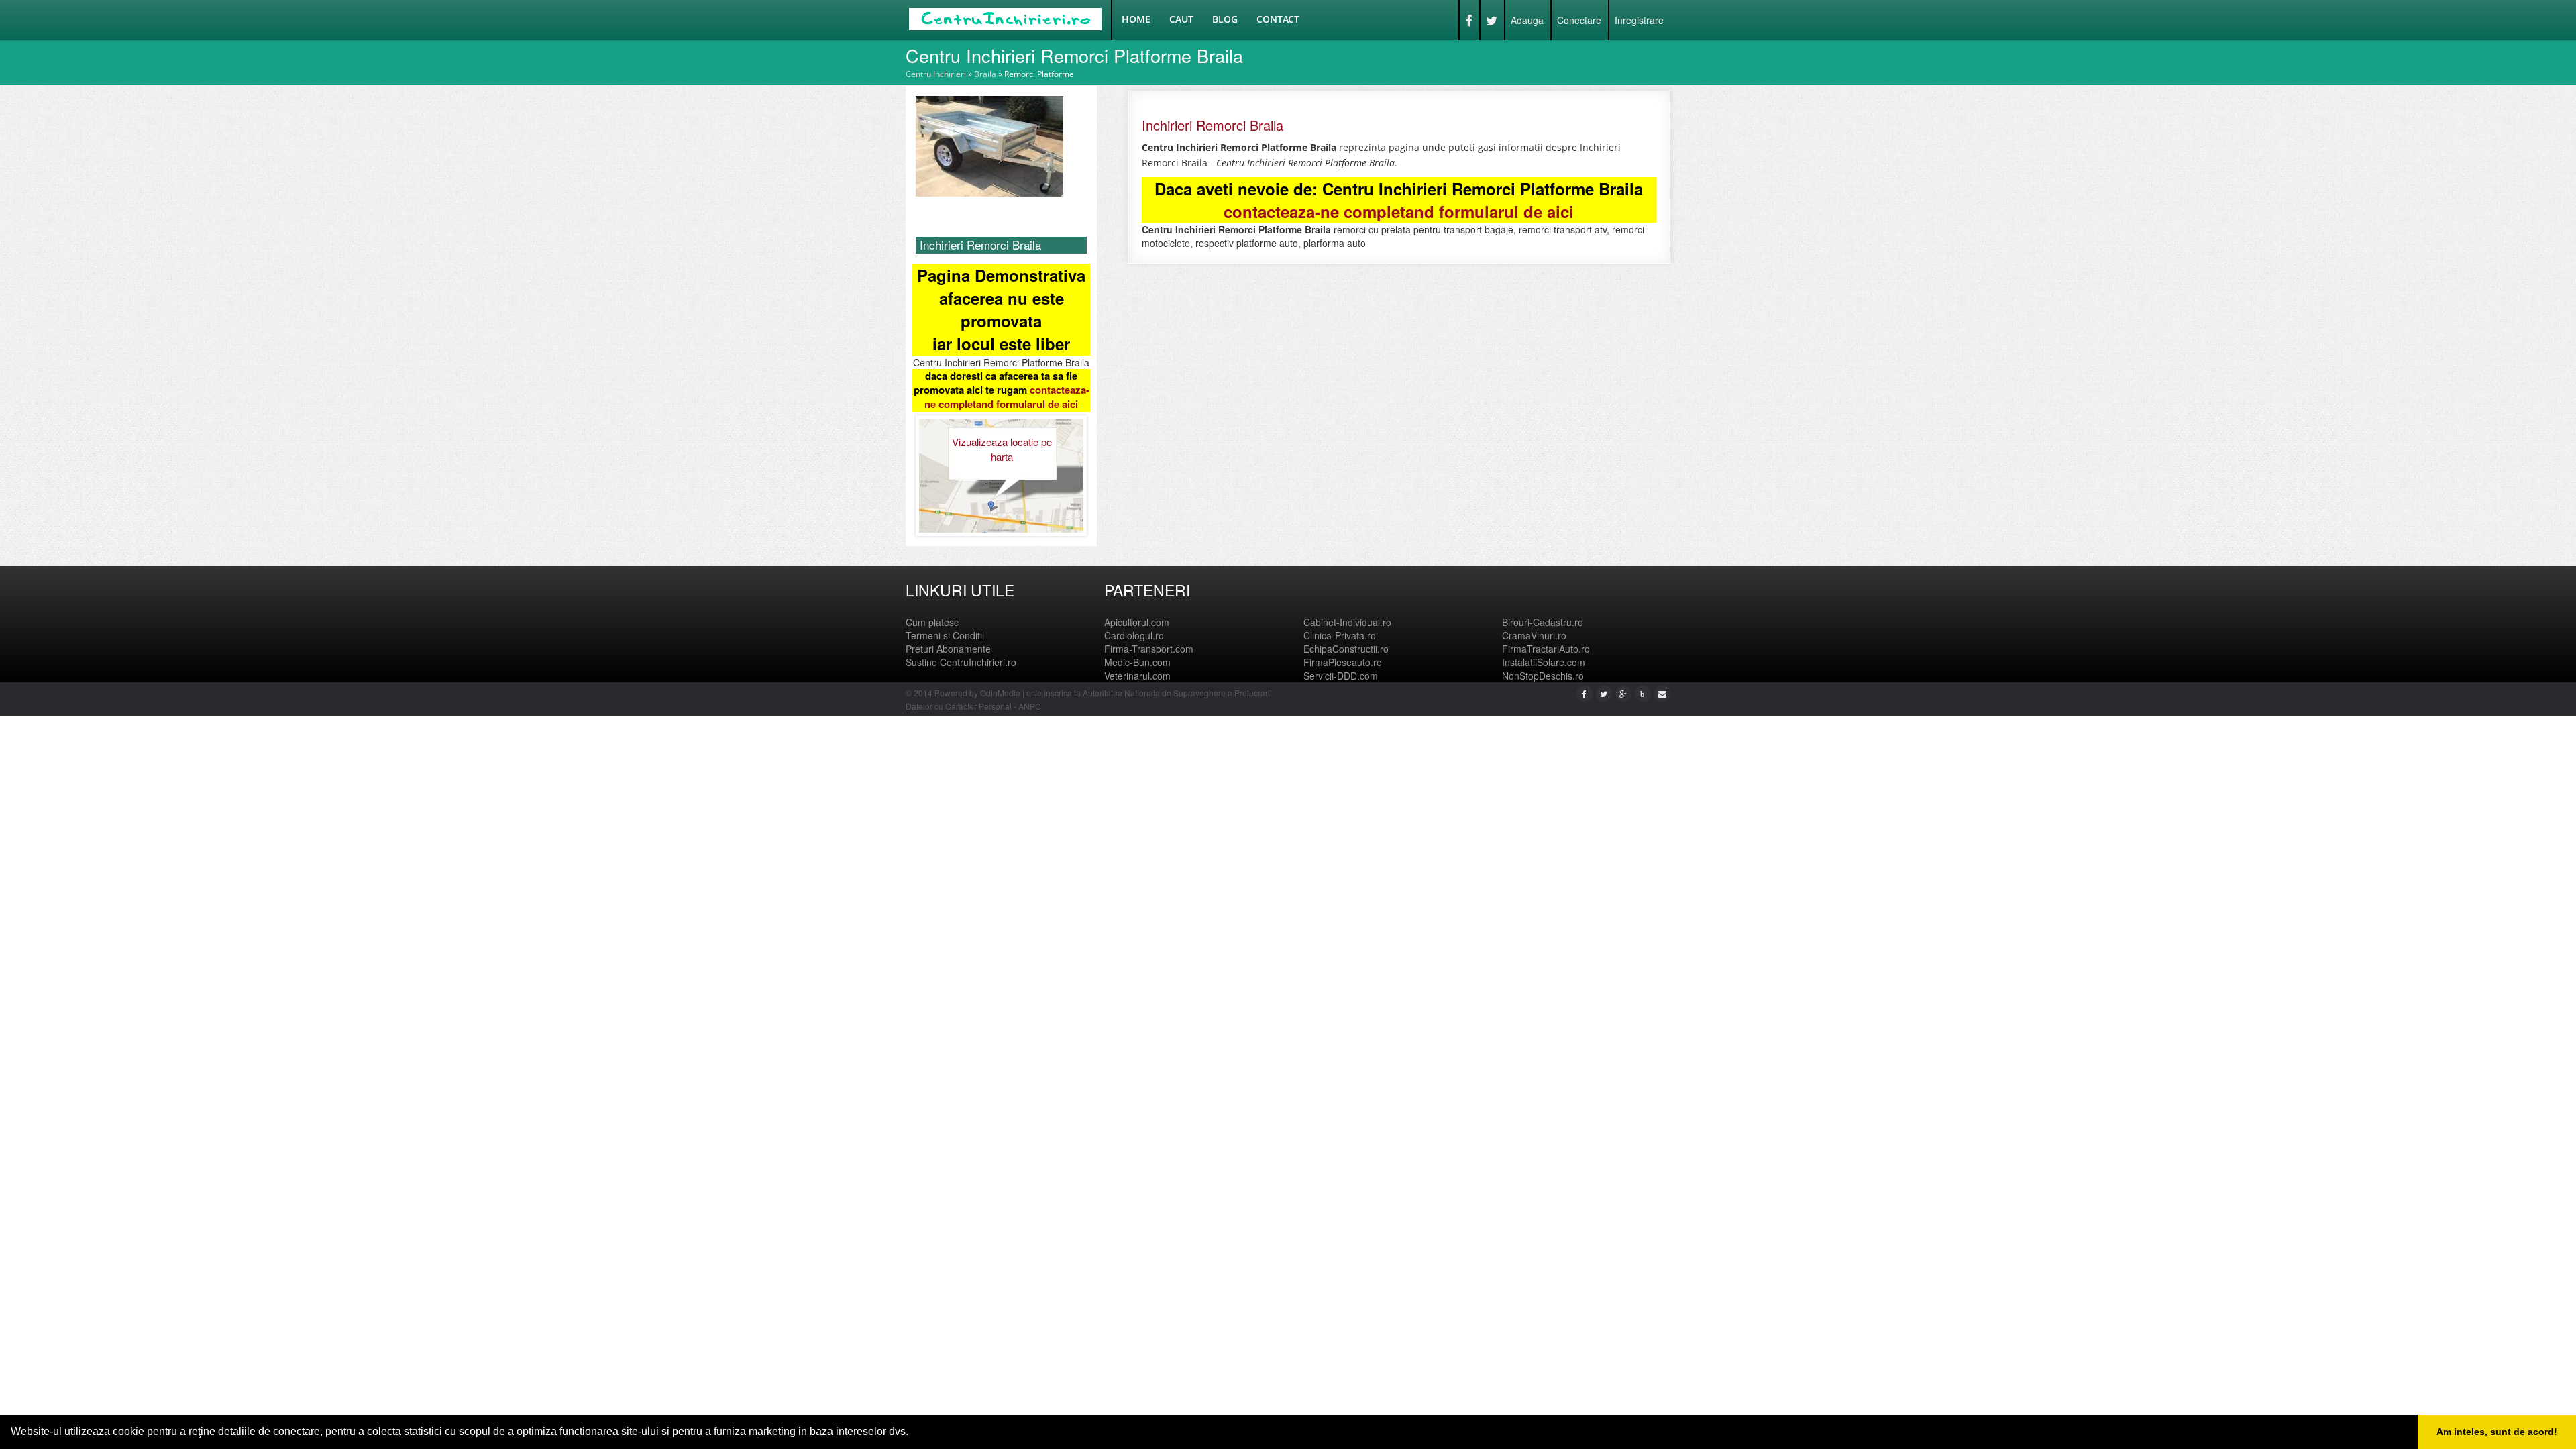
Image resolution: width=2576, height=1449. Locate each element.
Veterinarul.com (1137, 676)
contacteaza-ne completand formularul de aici (1007, 397)
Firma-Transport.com (1149, 649)
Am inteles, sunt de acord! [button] (2497, 1432)
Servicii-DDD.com (1341, 676)
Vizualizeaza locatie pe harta (1002, 449)
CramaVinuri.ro (1534, 635)
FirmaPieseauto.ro (1343, 662)
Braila (985, 74)
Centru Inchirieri (936, 74)
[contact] (1662, 693)
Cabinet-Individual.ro (1347, 622)
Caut (1181, 19)
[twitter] (1604, 693)
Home (1136, 19)
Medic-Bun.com (1137, 662)
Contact (1278, 19)
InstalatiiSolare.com (1544, 662)
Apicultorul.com (1137, 622)
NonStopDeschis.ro (1543, 676)
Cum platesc (932, 622)
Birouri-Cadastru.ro (1543, 622)
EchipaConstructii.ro (1346, 649)
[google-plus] (1623, 693)
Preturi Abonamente (948, 649)
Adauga (1527, 20)
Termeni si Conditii (945, 635)
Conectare (1579, 20)
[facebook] (1584, 693)
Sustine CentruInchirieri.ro (961, 662)
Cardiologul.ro (1134, 635)
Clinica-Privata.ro (1340, 635)
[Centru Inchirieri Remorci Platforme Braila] (989, 145)
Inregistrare (1639, 20)
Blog (1225, 19)
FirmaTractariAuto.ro (1546, 649)
